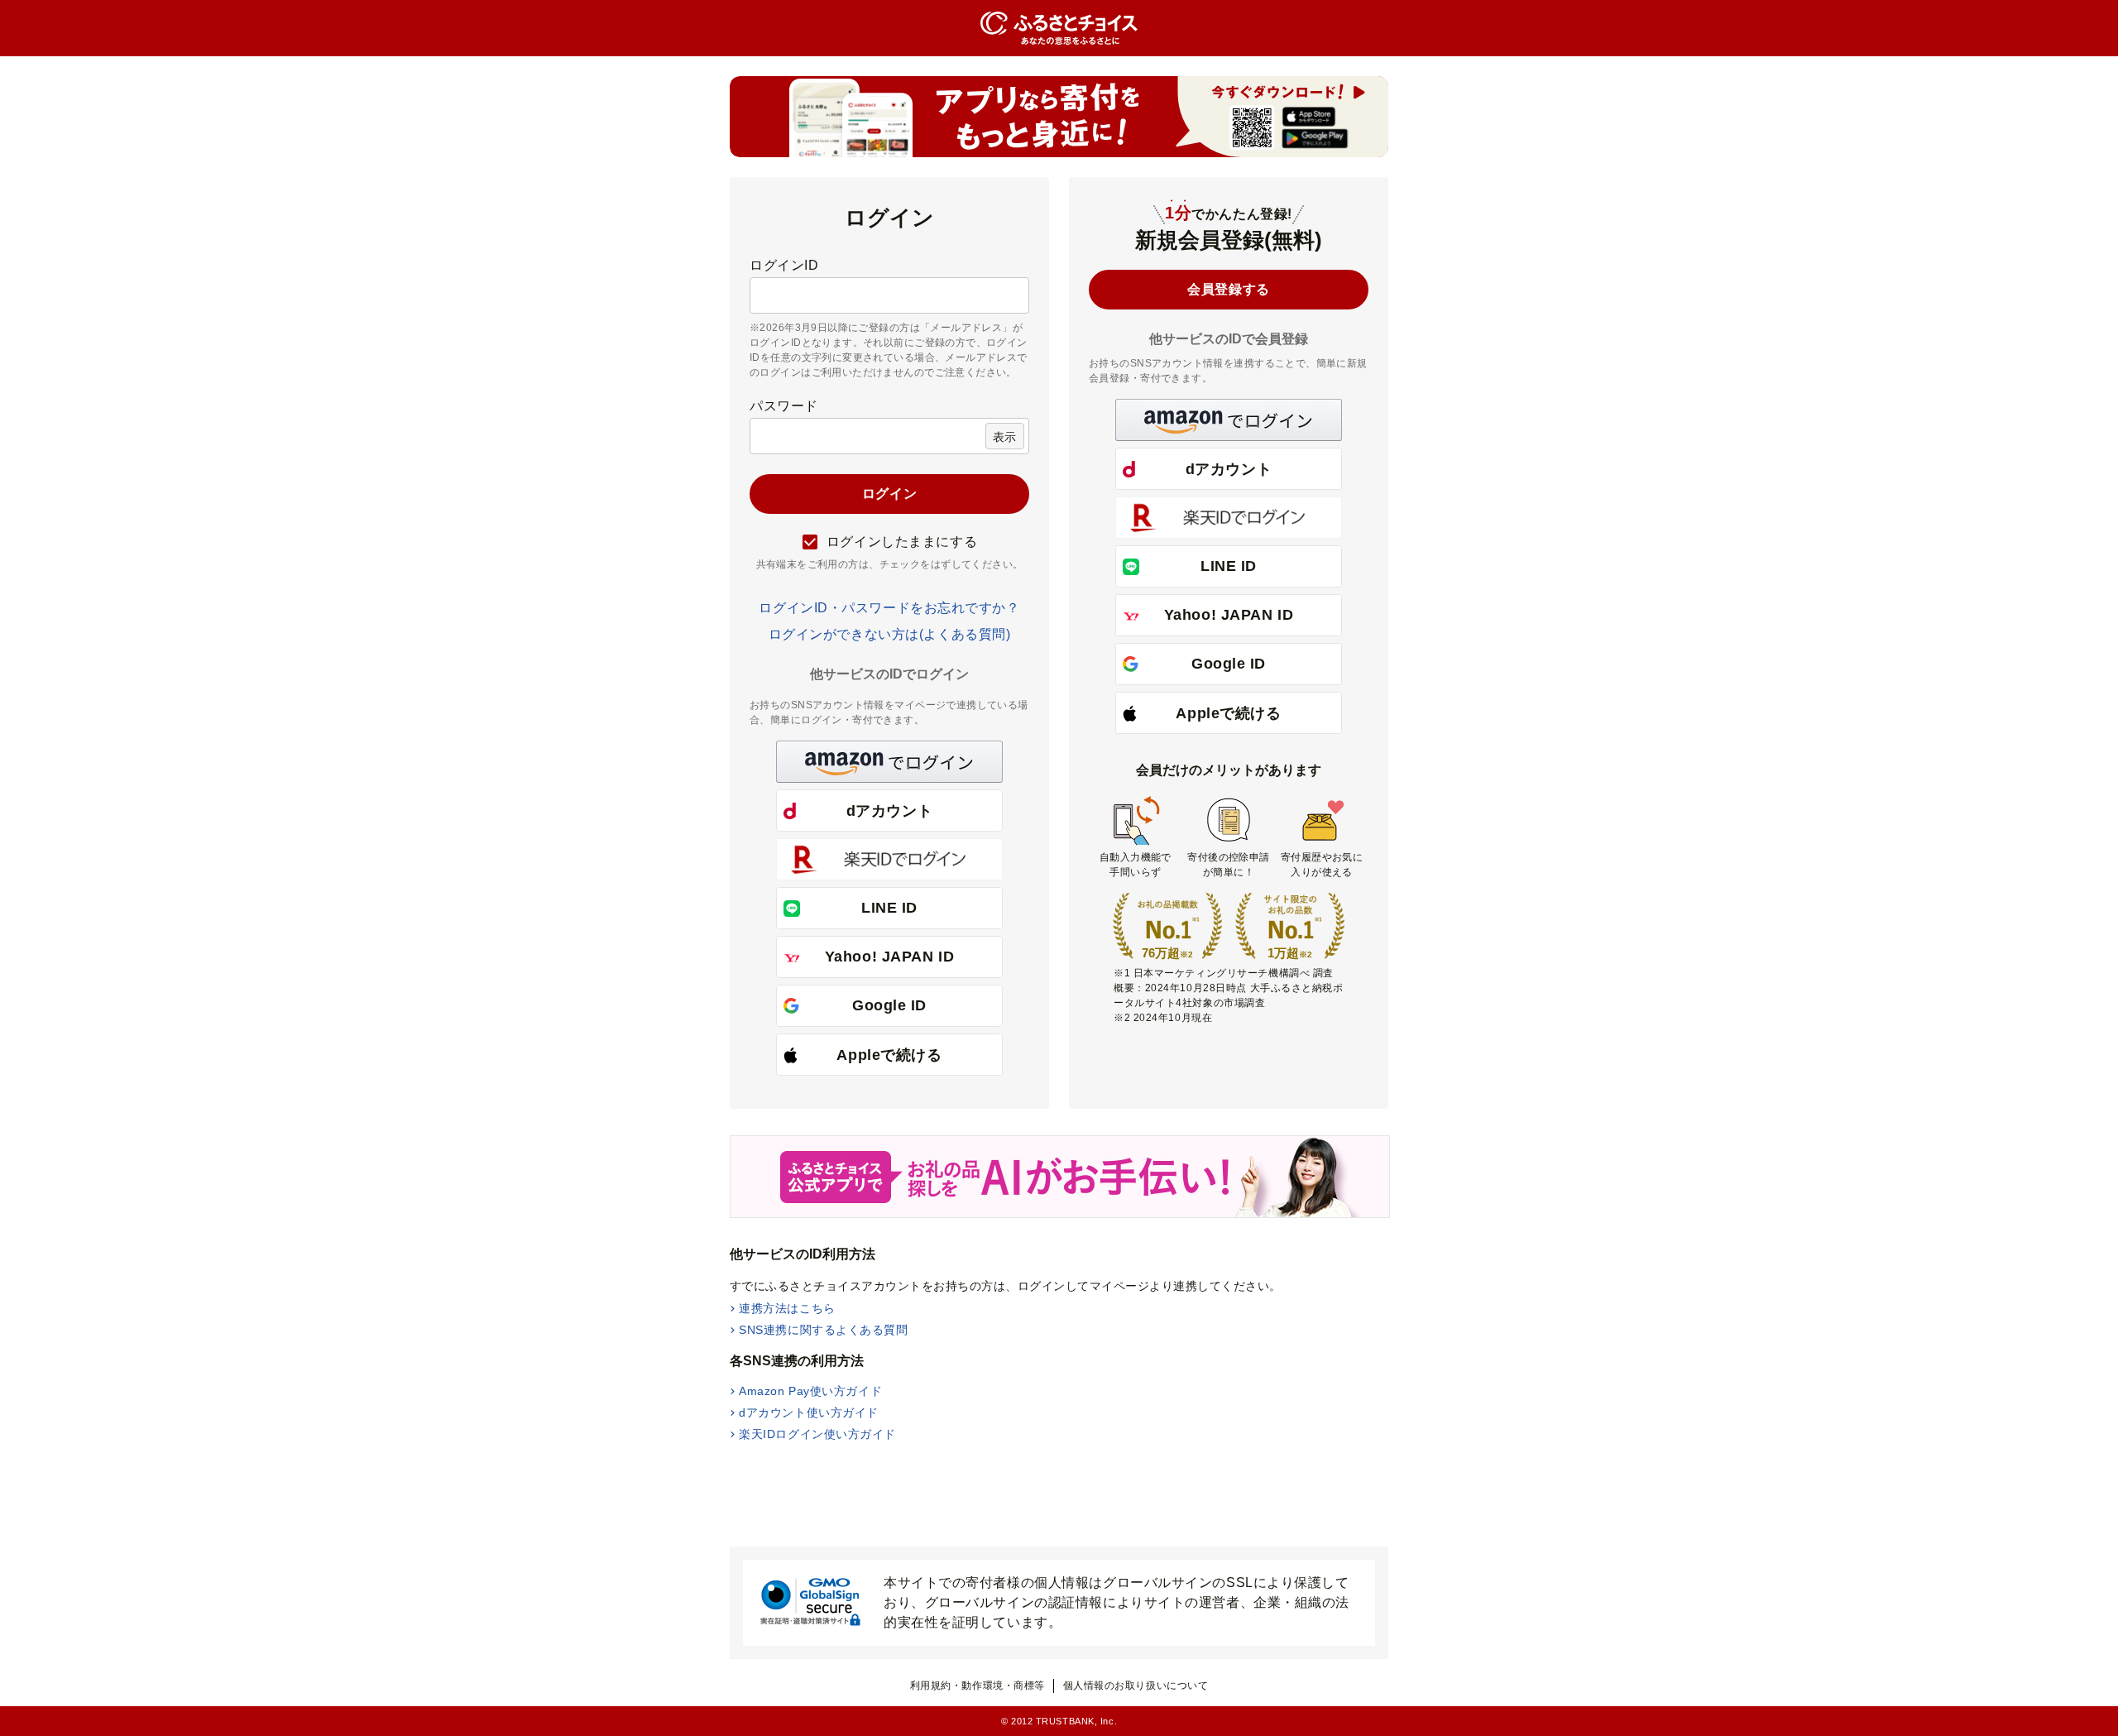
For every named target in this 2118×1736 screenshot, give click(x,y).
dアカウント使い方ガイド (809, 1412)
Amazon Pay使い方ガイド (810, 1391)
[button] (889, 762)
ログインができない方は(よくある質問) (890, 634)
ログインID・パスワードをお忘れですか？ (889, 608)
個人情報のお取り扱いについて (1136, 1686)
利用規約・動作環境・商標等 (978, 1686)
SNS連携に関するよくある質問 (823, 1330)
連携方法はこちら (787, 1308)
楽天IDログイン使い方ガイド (817, 1434)
